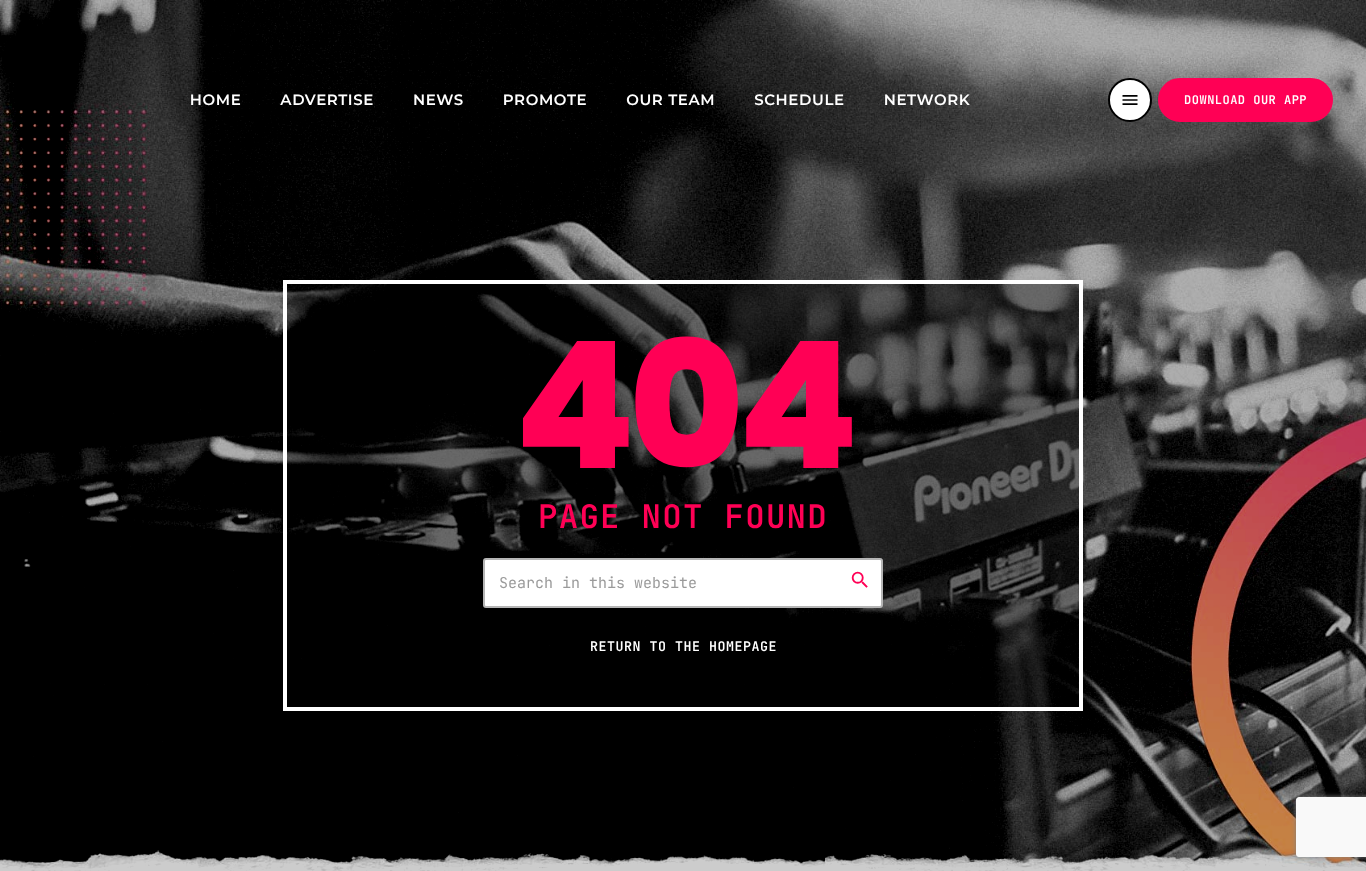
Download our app (1245, 100)
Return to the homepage (683, 646)
